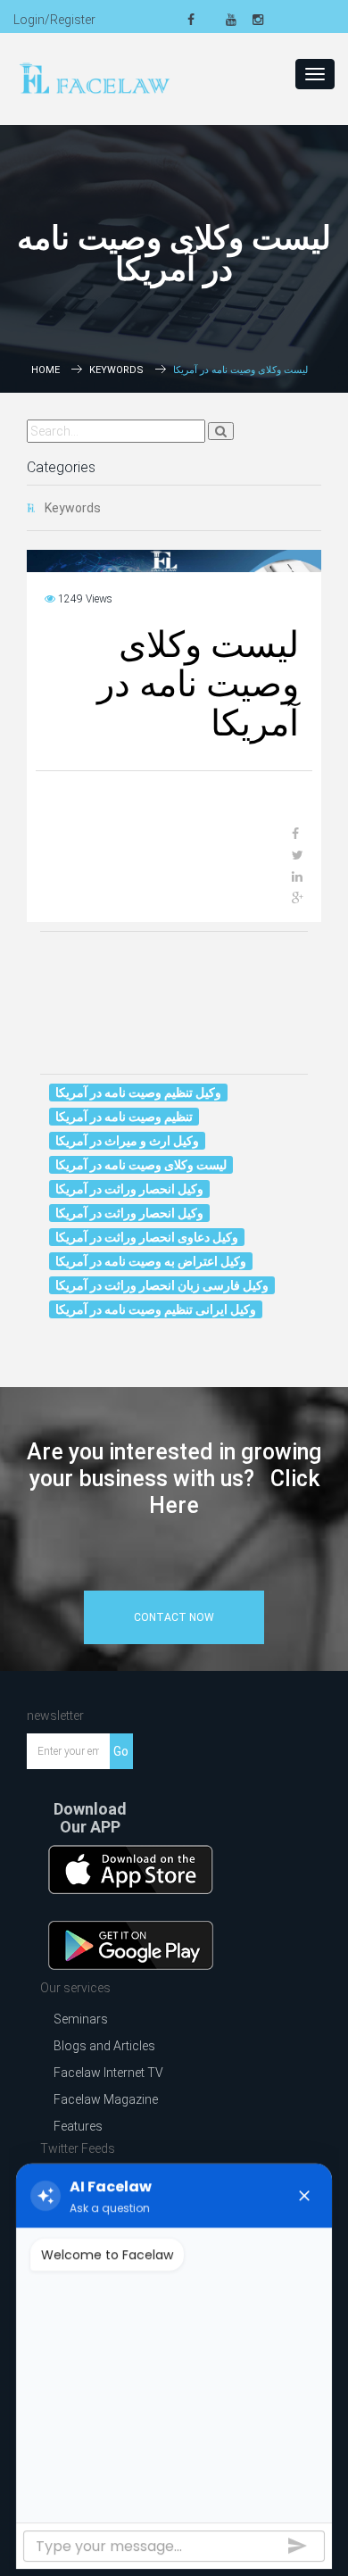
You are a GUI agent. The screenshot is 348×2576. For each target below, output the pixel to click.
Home (46, 370)
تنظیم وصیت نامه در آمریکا (124, 1117)
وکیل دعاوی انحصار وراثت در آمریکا (147, 1237)
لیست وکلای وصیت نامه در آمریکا (141, 1165)
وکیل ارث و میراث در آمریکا (127, 1141)
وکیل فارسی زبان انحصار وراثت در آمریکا (162, 1285)
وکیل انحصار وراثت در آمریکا (129, 1189)
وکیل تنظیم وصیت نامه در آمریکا (138, 1093)
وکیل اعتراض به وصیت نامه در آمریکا (151, 1261)
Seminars (81, 2019)
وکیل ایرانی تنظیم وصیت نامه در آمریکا (156, 1309)
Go (121, 1751)
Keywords (116, 370)
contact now (174, 1617)
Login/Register (54, 20)
